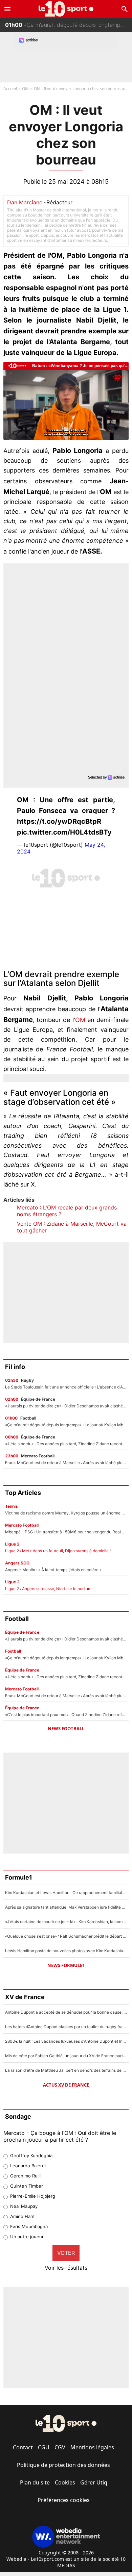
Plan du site (35, 2482)
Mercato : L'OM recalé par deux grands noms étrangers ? (67, 1211)
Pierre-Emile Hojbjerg (33, 2196)
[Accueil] (66, 9)
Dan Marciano (25, 202)
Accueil (10, 89)
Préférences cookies (64, 2500)
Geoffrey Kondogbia (31, 2156)
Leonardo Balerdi (28, 2166)
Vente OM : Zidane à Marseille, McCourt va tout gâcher (72, 1227)
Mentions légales (92, 2447)
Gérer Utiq (94, 2482)
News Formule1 (66, 1965)
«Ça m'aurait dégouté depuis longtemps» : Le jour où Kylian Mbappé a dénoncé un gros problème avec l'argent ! (69, 20)
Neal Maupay (24, 2206)
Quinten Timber (27, 2186)
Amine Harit (23, 2216)
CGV (60, 2447)
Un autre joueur (27, 2237)
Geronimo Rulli (25, 2176)
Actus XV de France (66, 2085)
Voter (66, 2253)
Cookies (65, 2482)
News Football (66, 1729)
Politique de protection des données (63, 2465)
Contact (23, 2447)
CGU (44, 2447)
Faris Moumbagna (29, 2226)
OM (25, 89)
